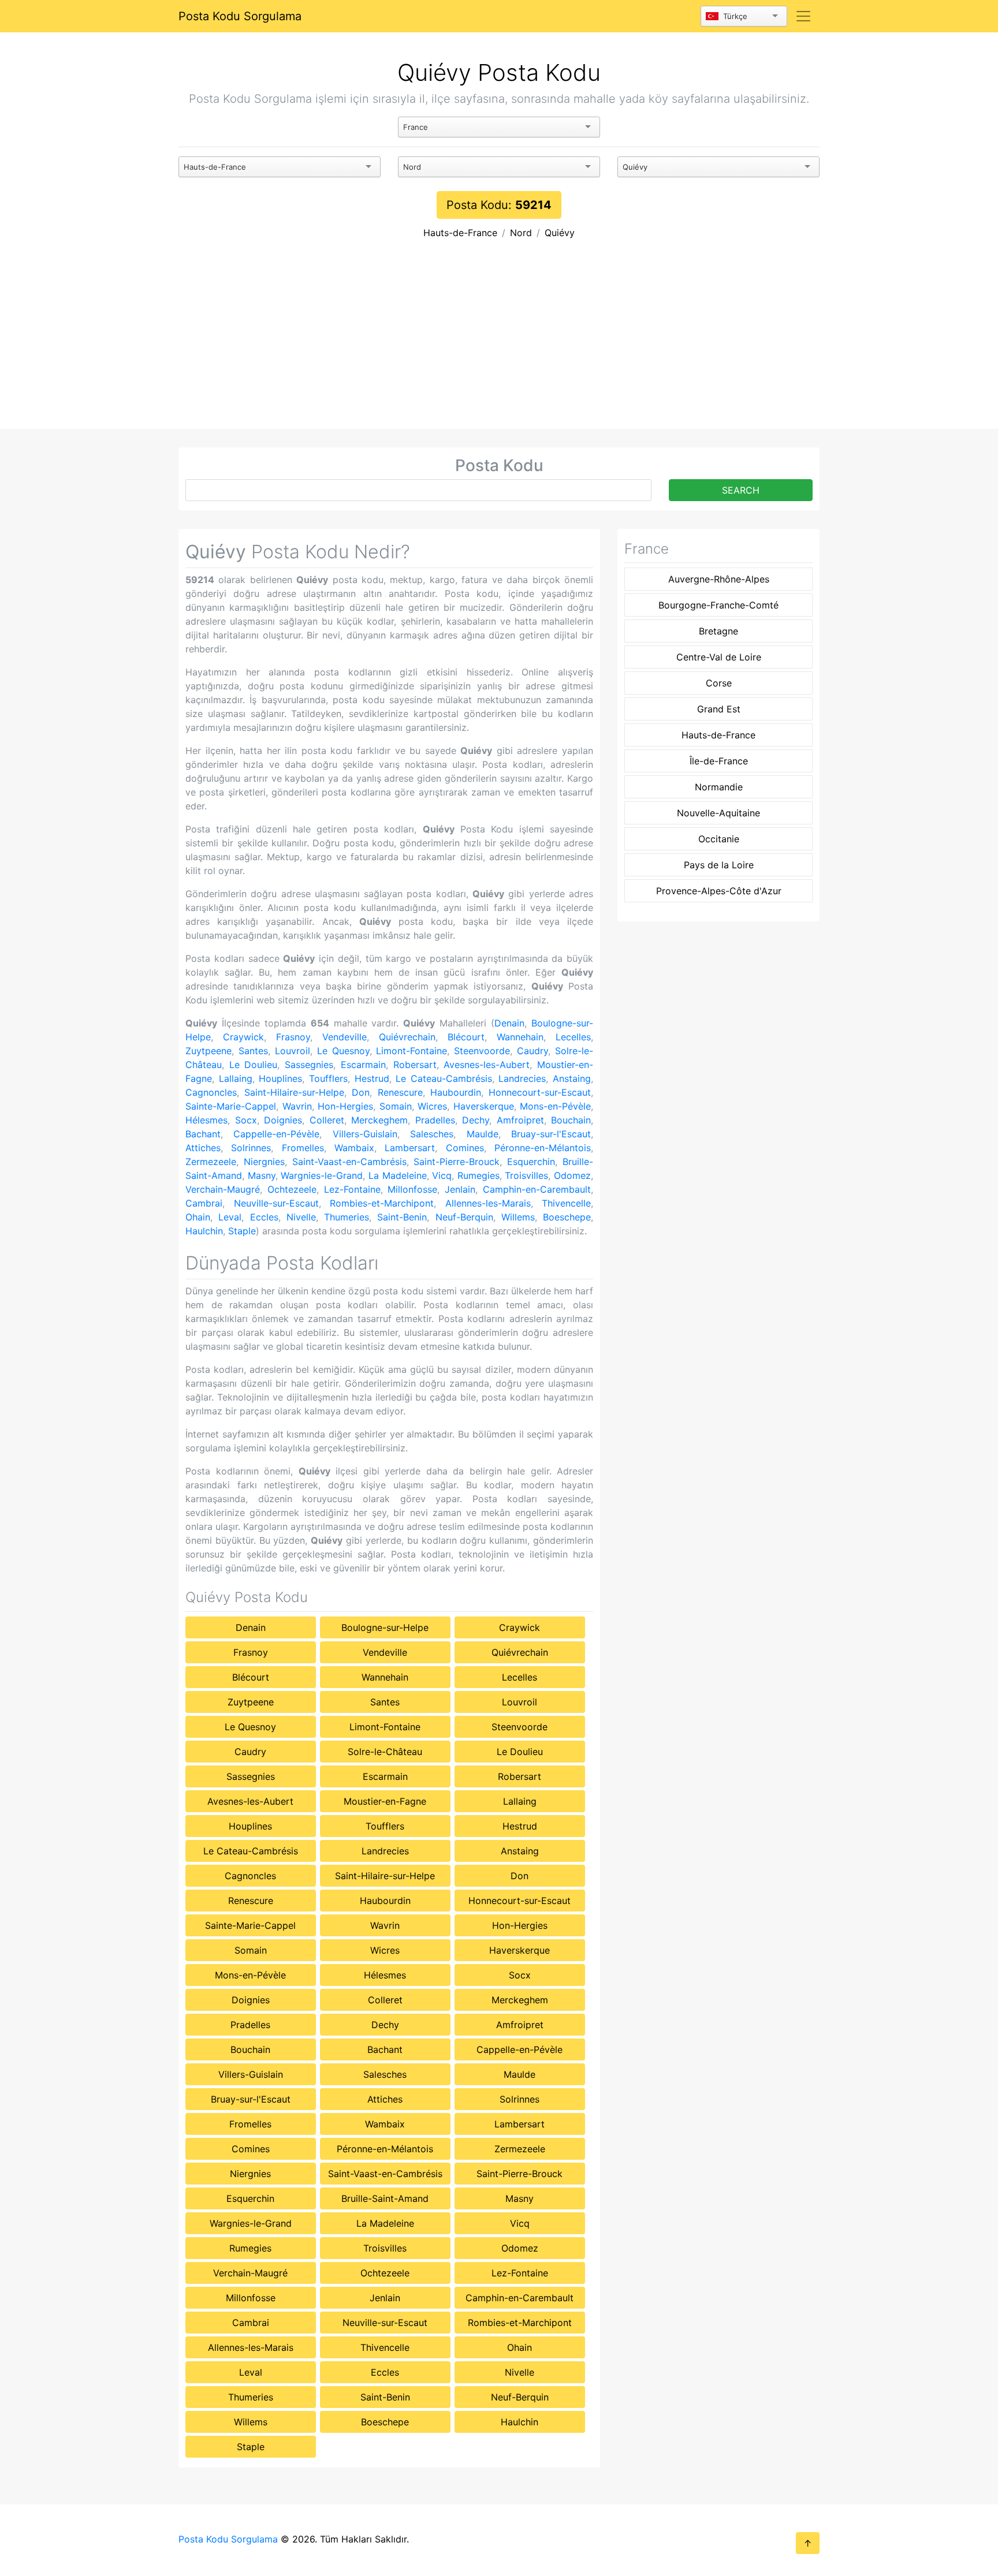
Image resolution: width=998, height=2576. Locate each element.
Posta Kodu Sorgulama (240, 16)
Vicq (442, 1175)
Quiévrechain (407, 1037)
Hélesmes (206, 1120)
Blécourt (466, 1037)
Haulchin (204, 1231)
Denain (509, 1023)
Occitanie (719, 839)
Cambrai (204, 1203)
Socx (246, 1120)
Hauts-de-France (460, 233)
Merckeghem (379, 1120)
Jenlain (460, 1189)
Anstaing (572, 1078)
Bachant (203, 1134)
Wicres (432, 1106)
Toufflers (328, 1078)
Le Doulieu (254, 1065)
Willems (518, 1217)
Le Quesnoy (343, 1051)
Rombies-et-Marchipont (382, 1203)
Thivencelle (566, 1203)
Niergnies (264, 1162)
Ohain (198, 1217)
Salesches (432, 1134)
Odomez (572, 1175)
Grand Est (719, 709)
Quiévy (560, 233)
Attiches (203, 1148)
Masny (262, 1175)
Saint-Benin (402, 1217)
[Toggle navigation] (803, 16)
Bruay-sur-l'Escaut (551, 1134)
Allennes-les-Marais (488, 1203)
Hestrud (372, 1078)
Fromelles (303, 1148)
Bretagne (718, 631)
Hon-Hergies (345, 1106)
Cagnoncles (211, 1092)
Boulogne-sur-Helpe (385, 1627)
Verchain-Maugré (223, 1189)
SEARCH (741, 490)
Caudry (532, 1051)
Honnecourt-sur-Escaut (540, 1092)
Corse (719, 683)
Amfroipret (520, 1120)
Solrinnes (251, 1148)
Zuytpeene (208, 1051)
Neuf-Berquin (464, 1217)
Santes (253, 1051)
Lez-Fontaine (352, 1189)
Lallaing (236, 1078)
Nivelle (301, 1217)
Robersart (415, 1065)
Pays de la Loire (719, 865)
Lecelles (573, 1037)
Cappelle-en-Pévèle (276, 1134)
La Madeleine (398, 1175)
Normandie (719, 787)
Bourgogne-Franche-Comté (718, 605)
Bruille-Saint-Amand (385, 2198)
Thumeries (347, 1217)
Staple (242, 1231)
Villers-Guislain (365, 1134)
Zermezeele (211, 1162)
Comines (465, 1148)
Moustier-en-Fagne (385, 1801)
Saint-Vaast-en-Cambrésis (349, 1162)
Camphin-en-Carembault (537, 1189)
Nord (521, 233)
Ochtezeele (292, 1189)
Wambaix (354, 1148)
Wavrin (297, 1106)
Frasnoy (293, 1037)
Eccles (264, 1217)
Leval (230, 1217)
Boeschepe (567, 1217)
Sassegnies (309, 1065)
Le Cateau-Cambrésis (444, 1078)
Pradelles (435, 1120)
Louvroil (293, 1051)
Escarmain (363, 1065)
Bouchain (571, 1120)
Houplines (280, 1078)
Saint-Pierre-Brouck (457, 1162)
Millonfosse (412, 1189)
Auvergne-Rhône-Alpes (719, 579)
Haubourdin (456, 1092)
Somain (396, 1106)
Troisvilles (526, 1175)
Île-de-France (719, 761)
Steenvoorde (482, 1051)
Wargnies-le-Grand (322, 1175)
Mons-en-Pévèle (555, 1106)
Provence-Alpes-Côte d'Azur (719, 891)
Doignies (283, 1120)
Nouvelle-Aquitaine (718, 813)
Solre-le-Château (385, 1752)
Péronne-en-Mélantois (543, 1148)
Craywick (243, 1037)
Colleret (327, 1120)
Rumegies (478, 1175)
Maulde (483, 1134)
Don (361, 1092)
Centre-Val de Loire (719, 657)
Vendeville (345, 1037)
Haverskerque (484, 1106)
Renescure (400, 1092)
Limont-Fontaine (412, 1051)
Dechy (476, 1120)
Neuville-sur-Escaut (276, 1203)
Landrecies (522, 1078)
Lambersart (410, 1148)
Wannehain (520, 1037)
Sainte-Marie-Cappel (231, 1106)
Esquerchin (531, 1162)
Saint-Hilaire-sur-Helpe (294, 1092)
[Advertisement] (499, 342)
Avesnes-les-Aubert (487, 1065)
